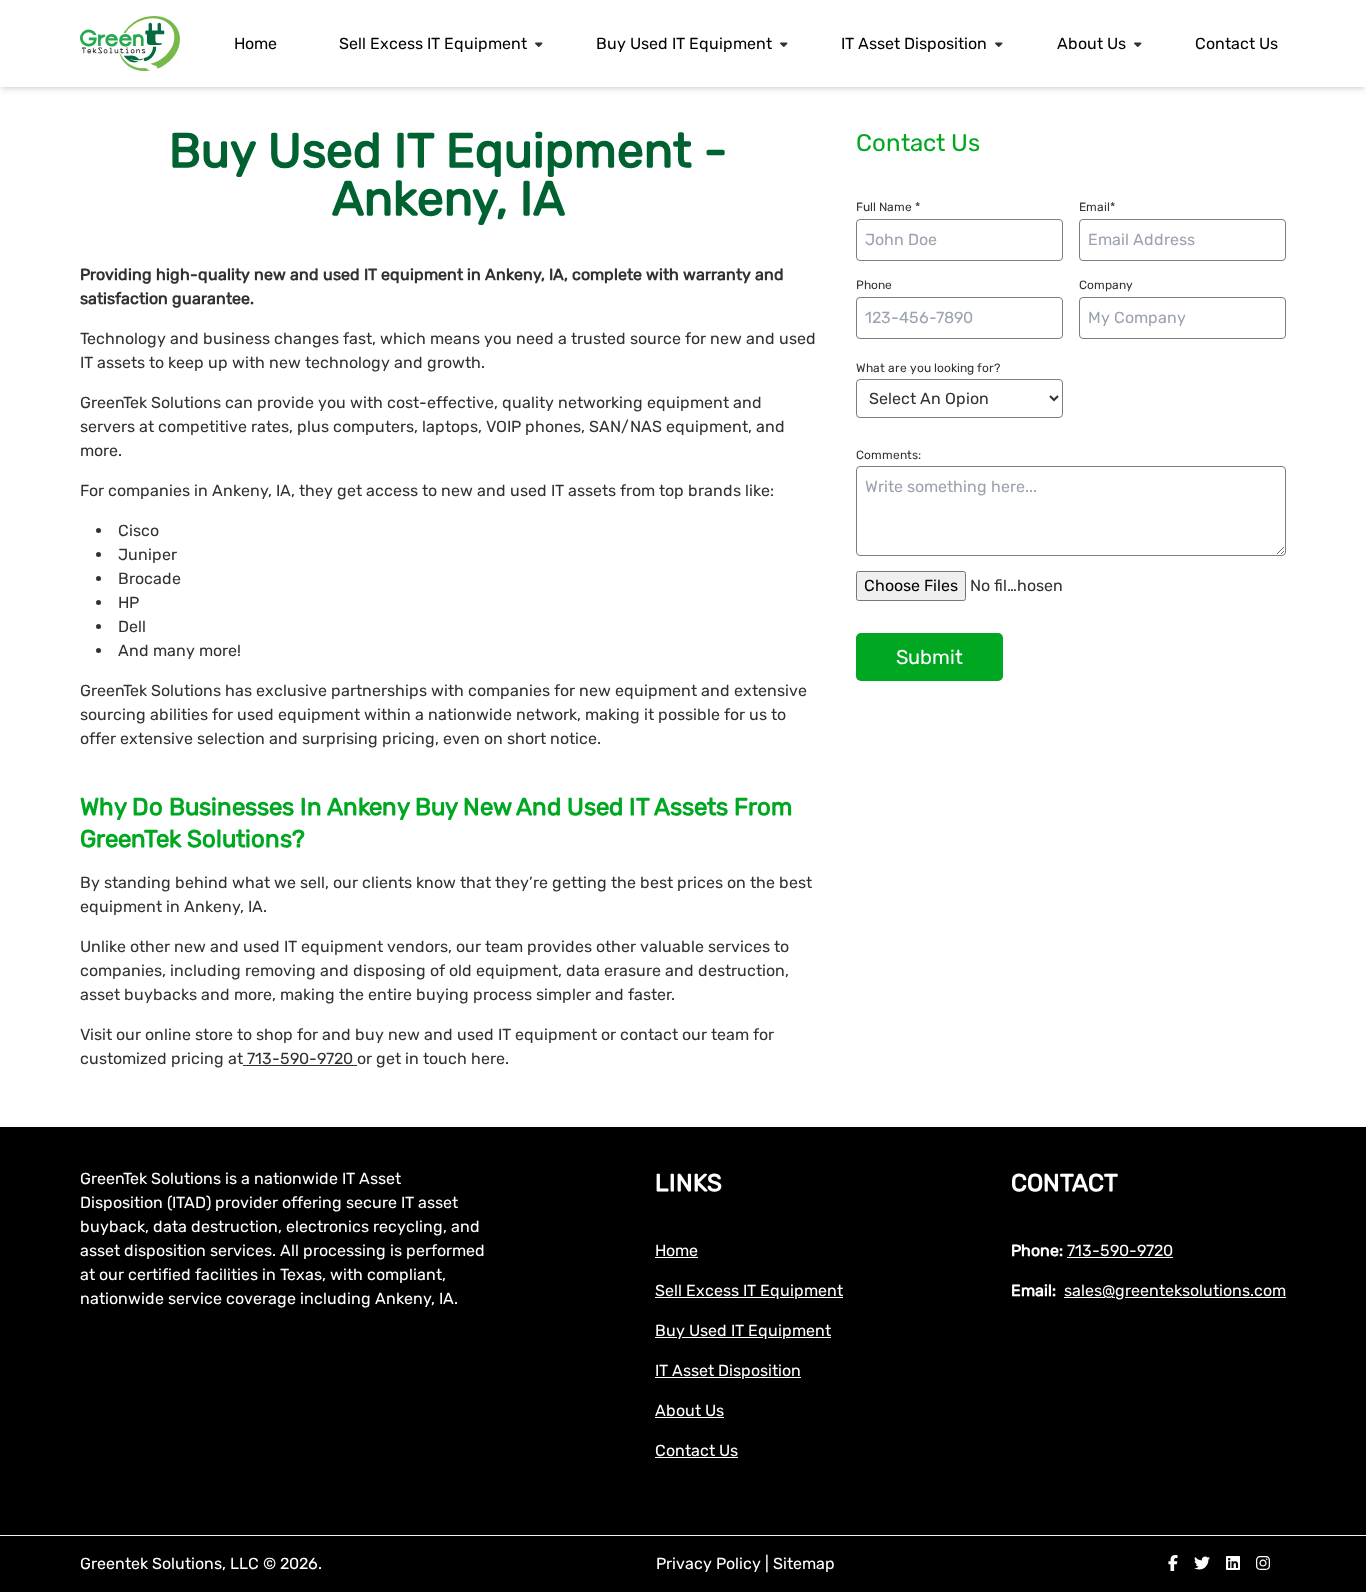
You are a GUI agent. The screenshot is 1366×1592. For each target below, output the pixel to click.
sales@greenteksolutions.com (1175, 1290)
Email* (1097, 207)
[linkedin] (1233, 1563)
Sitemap (804, 1563)
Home (255, 43)
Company (1106, 285)
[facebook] (1173, 1563)
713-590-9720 (300, 1058)
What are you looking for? (928, 368)
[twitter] (1202, 1563)
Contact (1064, 1183)
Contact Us (1236, 43)
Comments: (888, 455)
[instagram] (1263, 1563)
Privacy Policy (710, 1563)
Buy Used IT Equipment (684, 43)
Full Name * (888, 207)
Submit (929, 657)
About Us (1091, 43)
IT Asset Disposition (914, 43)
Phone (874, 285)
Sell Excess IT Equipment (433, 43)
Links (688, 1183)
